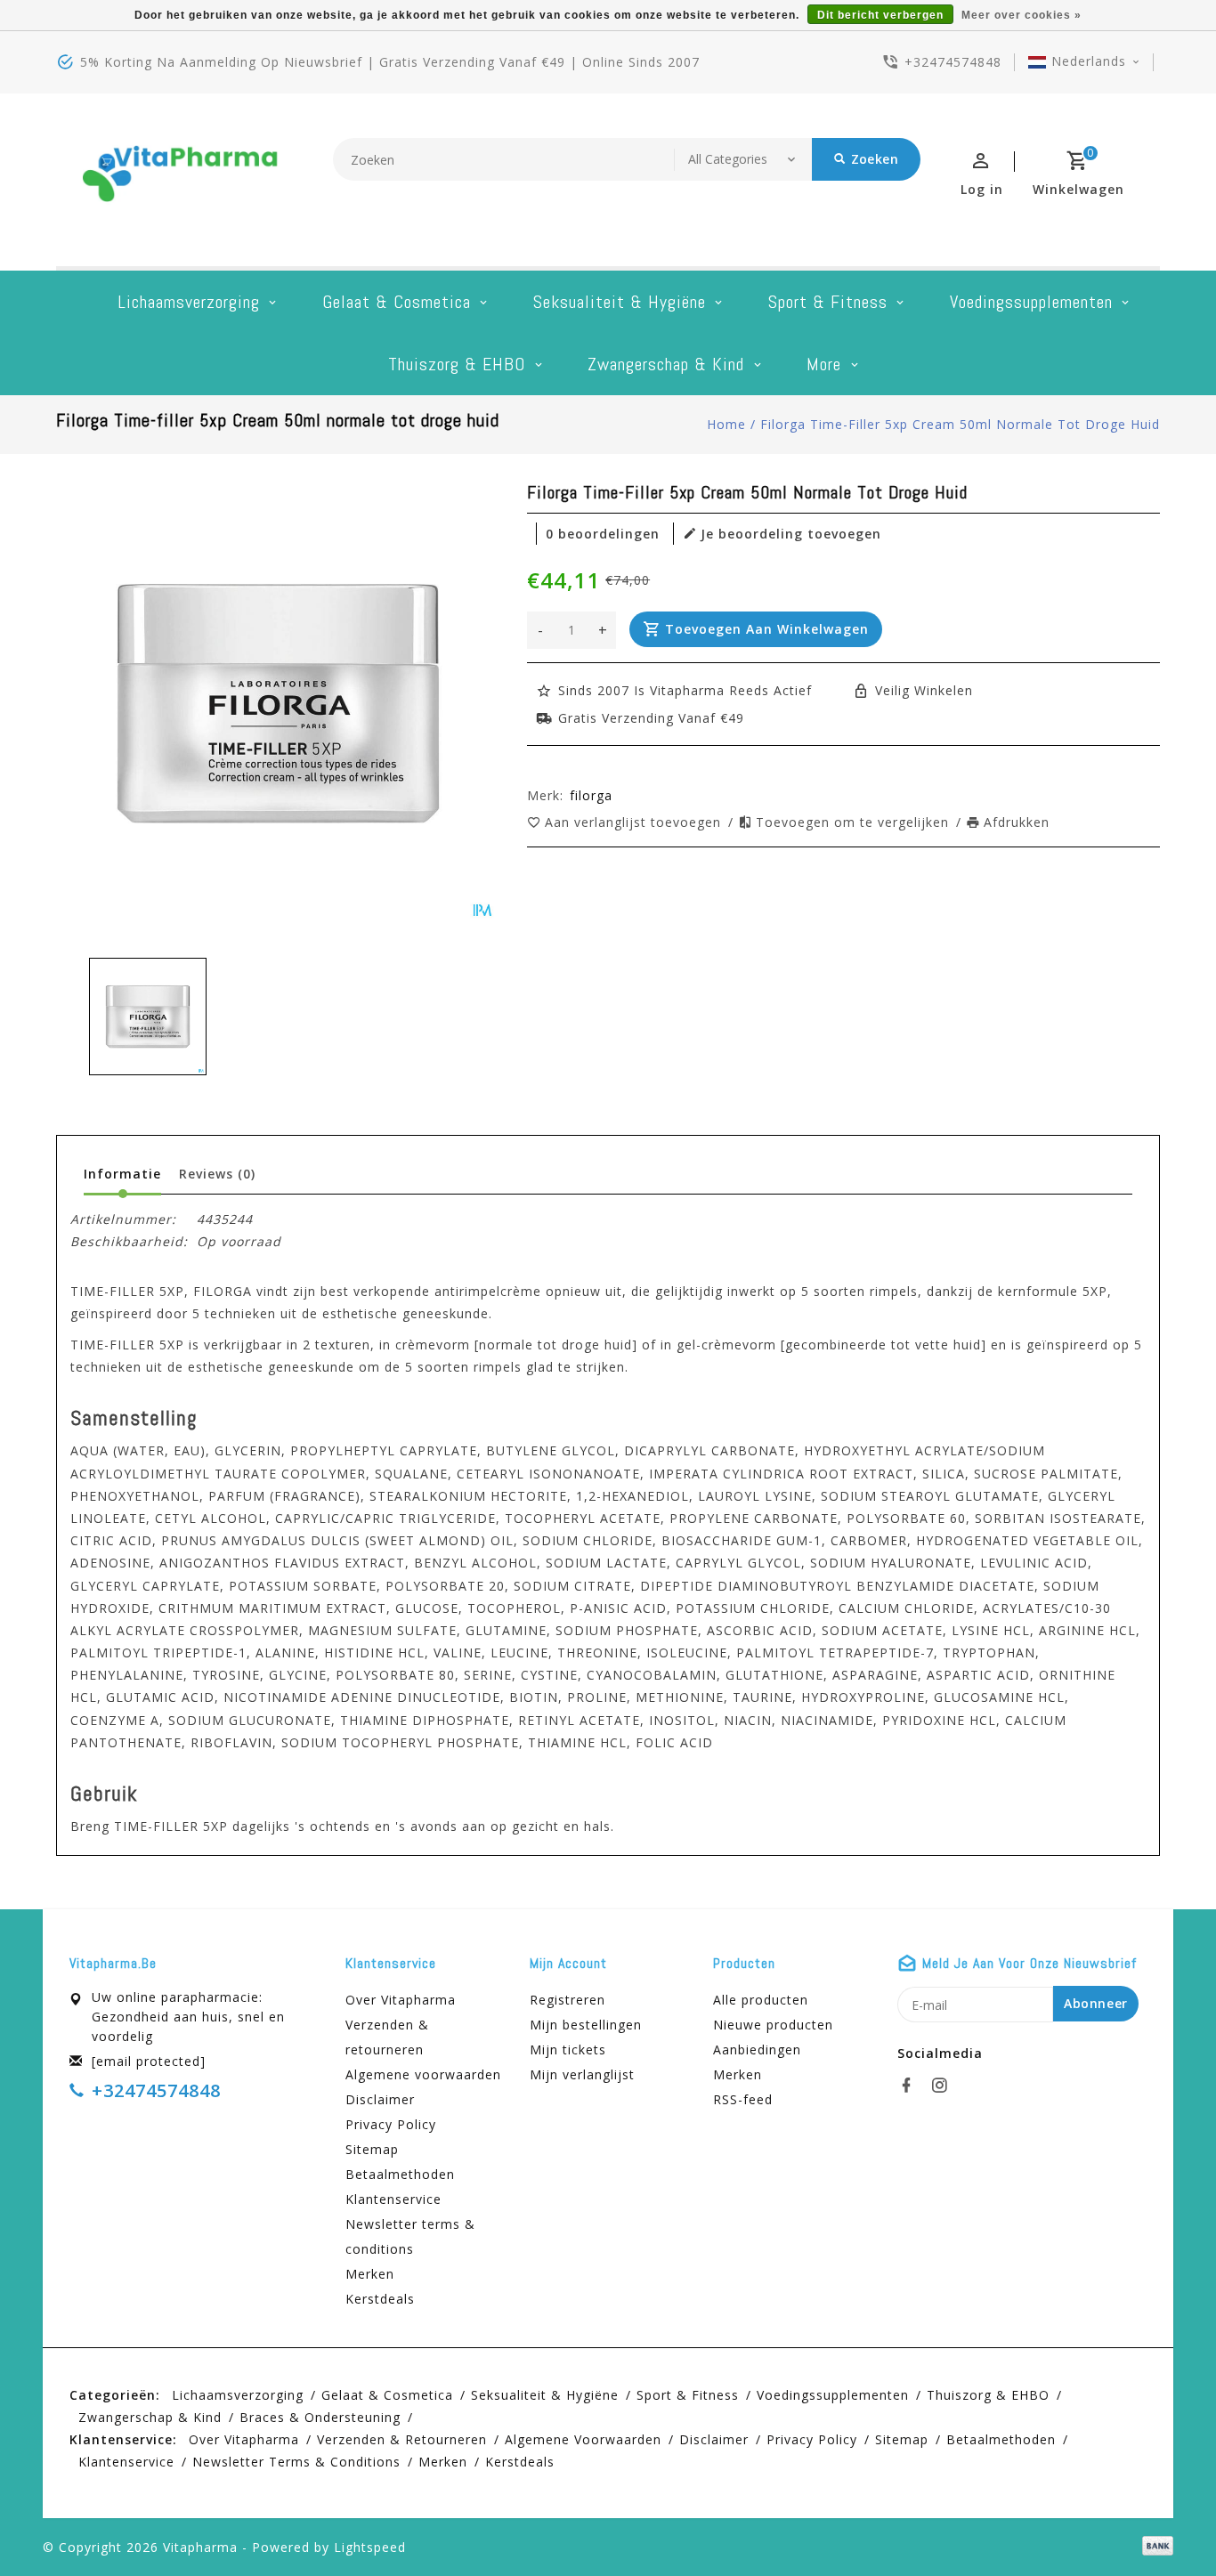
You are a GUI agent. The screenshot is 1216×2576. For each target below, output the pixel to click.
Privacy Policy (391, 2124)
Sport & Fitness (828, 302)
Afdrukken (1017, 822)
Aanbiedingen (757, 2049)
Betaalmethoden (400, 2174)
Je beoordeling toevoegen (791, 534)
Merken (370, 2274)
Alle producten (761, 2000)
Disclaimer (380, 2099)
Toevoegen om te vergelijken (855, 822)
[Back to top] (1163, 2523)
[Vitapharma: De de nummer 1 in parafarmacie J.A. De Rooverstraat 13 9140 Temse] (181, 180)
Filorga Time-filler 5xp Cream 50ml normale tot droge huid (960, 424)
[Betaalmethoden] (1155, 2546)
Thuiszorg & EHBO (457, 364)
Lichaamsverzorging (189, 302)
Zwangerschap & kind (666, 364)
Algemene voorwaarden (423, 2074)
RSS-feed (743, 2099)
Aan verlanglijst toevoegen (635, 822)
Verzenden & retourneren (387, 2037)
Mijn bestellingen (586, 2025)
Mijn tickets (568, 2049)
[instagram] (944, 2086)
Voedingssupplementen (1031, 302)
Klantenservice (393, 2199)
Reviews (217, 1174)
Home (726, 424)
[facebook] (912, 2086)
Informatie (122, 1174)
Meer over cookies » (1021, 15)
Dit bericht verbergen (880, 15)
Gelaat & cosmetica (397, 302)
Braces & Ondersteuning (320, 2417)
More (824, 364)
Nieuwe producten (773, 2025)
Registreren (567, 2000)
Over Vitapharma (401, 2000)
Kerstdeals (380, 2299)
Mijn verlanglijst (582, 2074)
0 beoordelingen (603, 534)
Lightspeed (370, 2547)
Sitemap (372, 2149)
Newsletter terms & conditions (410, 2236)
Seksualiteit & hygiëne (620, 302)
